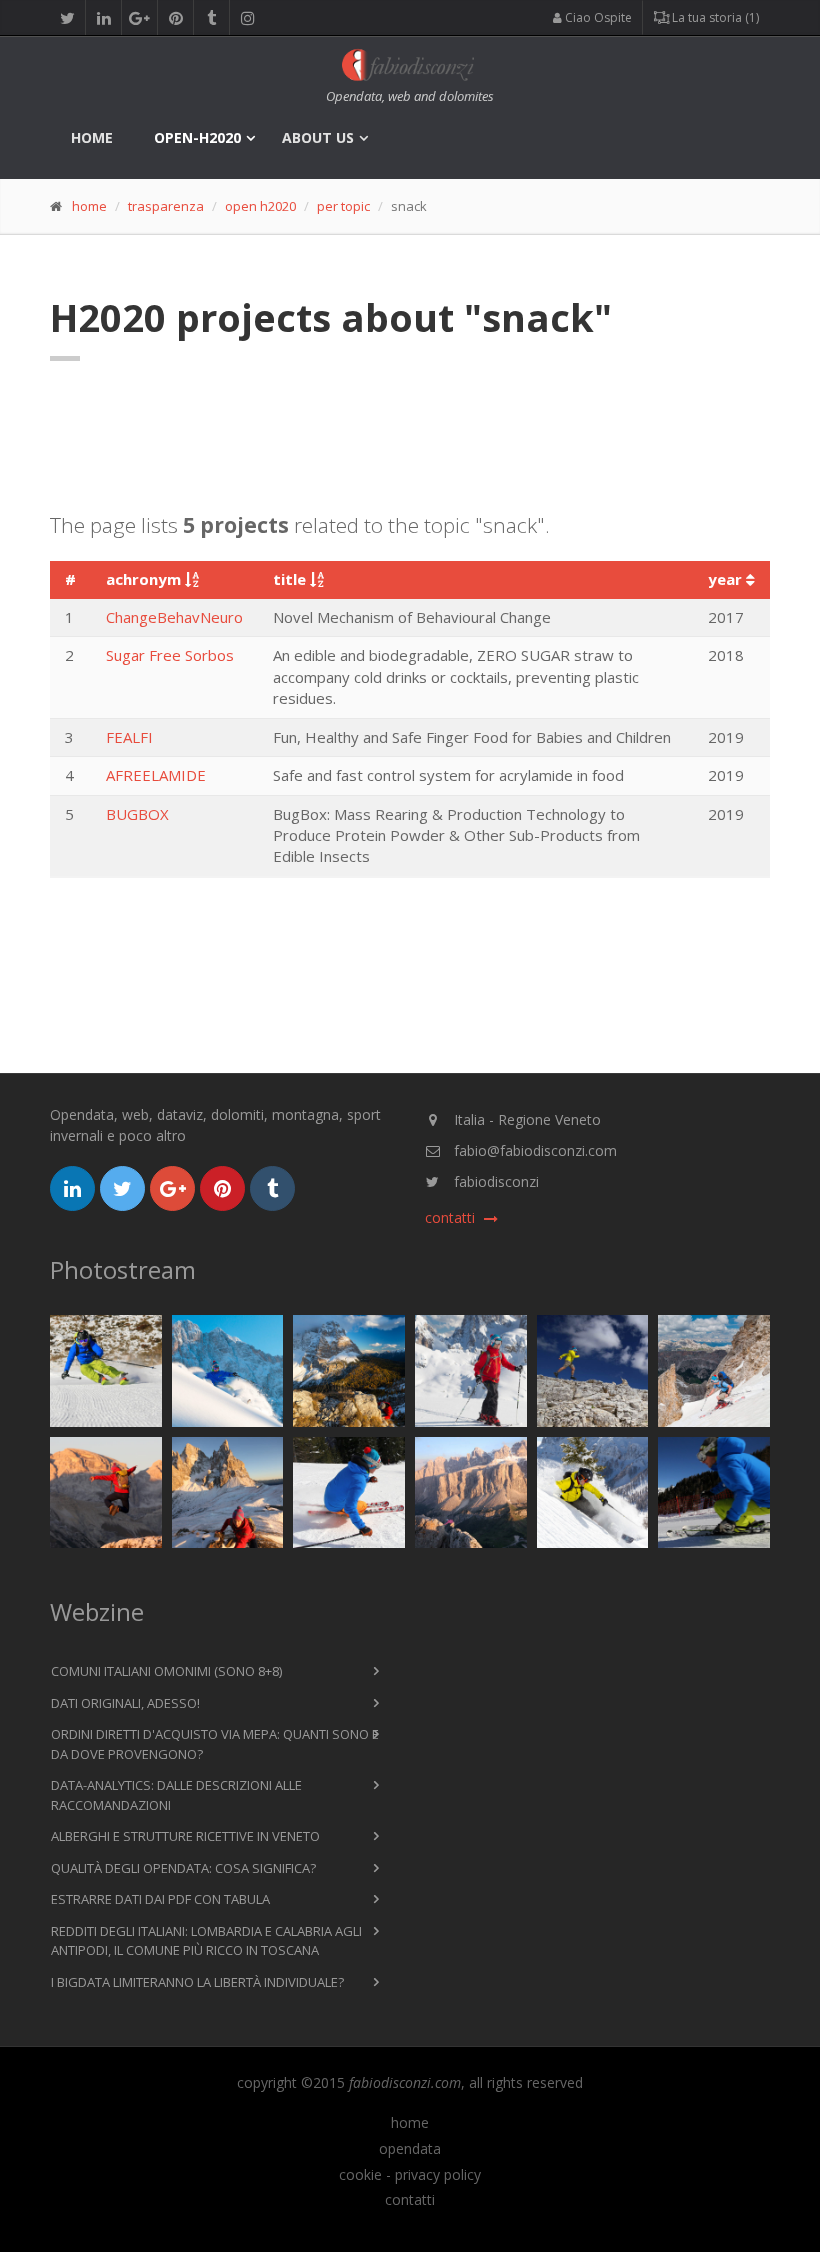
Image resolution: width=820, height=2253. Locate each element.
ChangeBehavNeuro (174, 617)
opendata (410, 2149)
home (92, 137)
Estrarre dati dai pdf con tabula (160, 1899)
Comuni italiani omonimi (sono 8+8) (166, 1671)
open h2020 (260, 206)
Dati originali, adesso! (125, 1703)
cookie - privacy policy (410, 2175)
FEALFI (129, 737)
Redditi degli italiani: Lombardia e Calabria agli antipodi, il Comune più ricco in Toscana (206, 1941)
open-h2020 (197, 137)
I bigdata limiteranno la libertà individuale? (197, 1982)
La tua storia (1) (714, 17)
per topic (343, 206)
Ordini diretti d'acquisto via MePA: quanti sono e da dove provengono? (215, 1744)
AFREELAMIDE (156, 775)
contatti (410, 2200)
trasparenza (166, 206)
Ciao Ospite (597, 17)
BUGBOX (137, 814)
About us (318, 137)
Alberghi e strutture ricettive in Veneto (185, 1836)
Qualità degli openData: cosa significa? (183, 1868)
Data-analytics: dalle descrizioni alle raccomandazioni (176, 1795)
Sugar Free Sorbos (170, 655)
